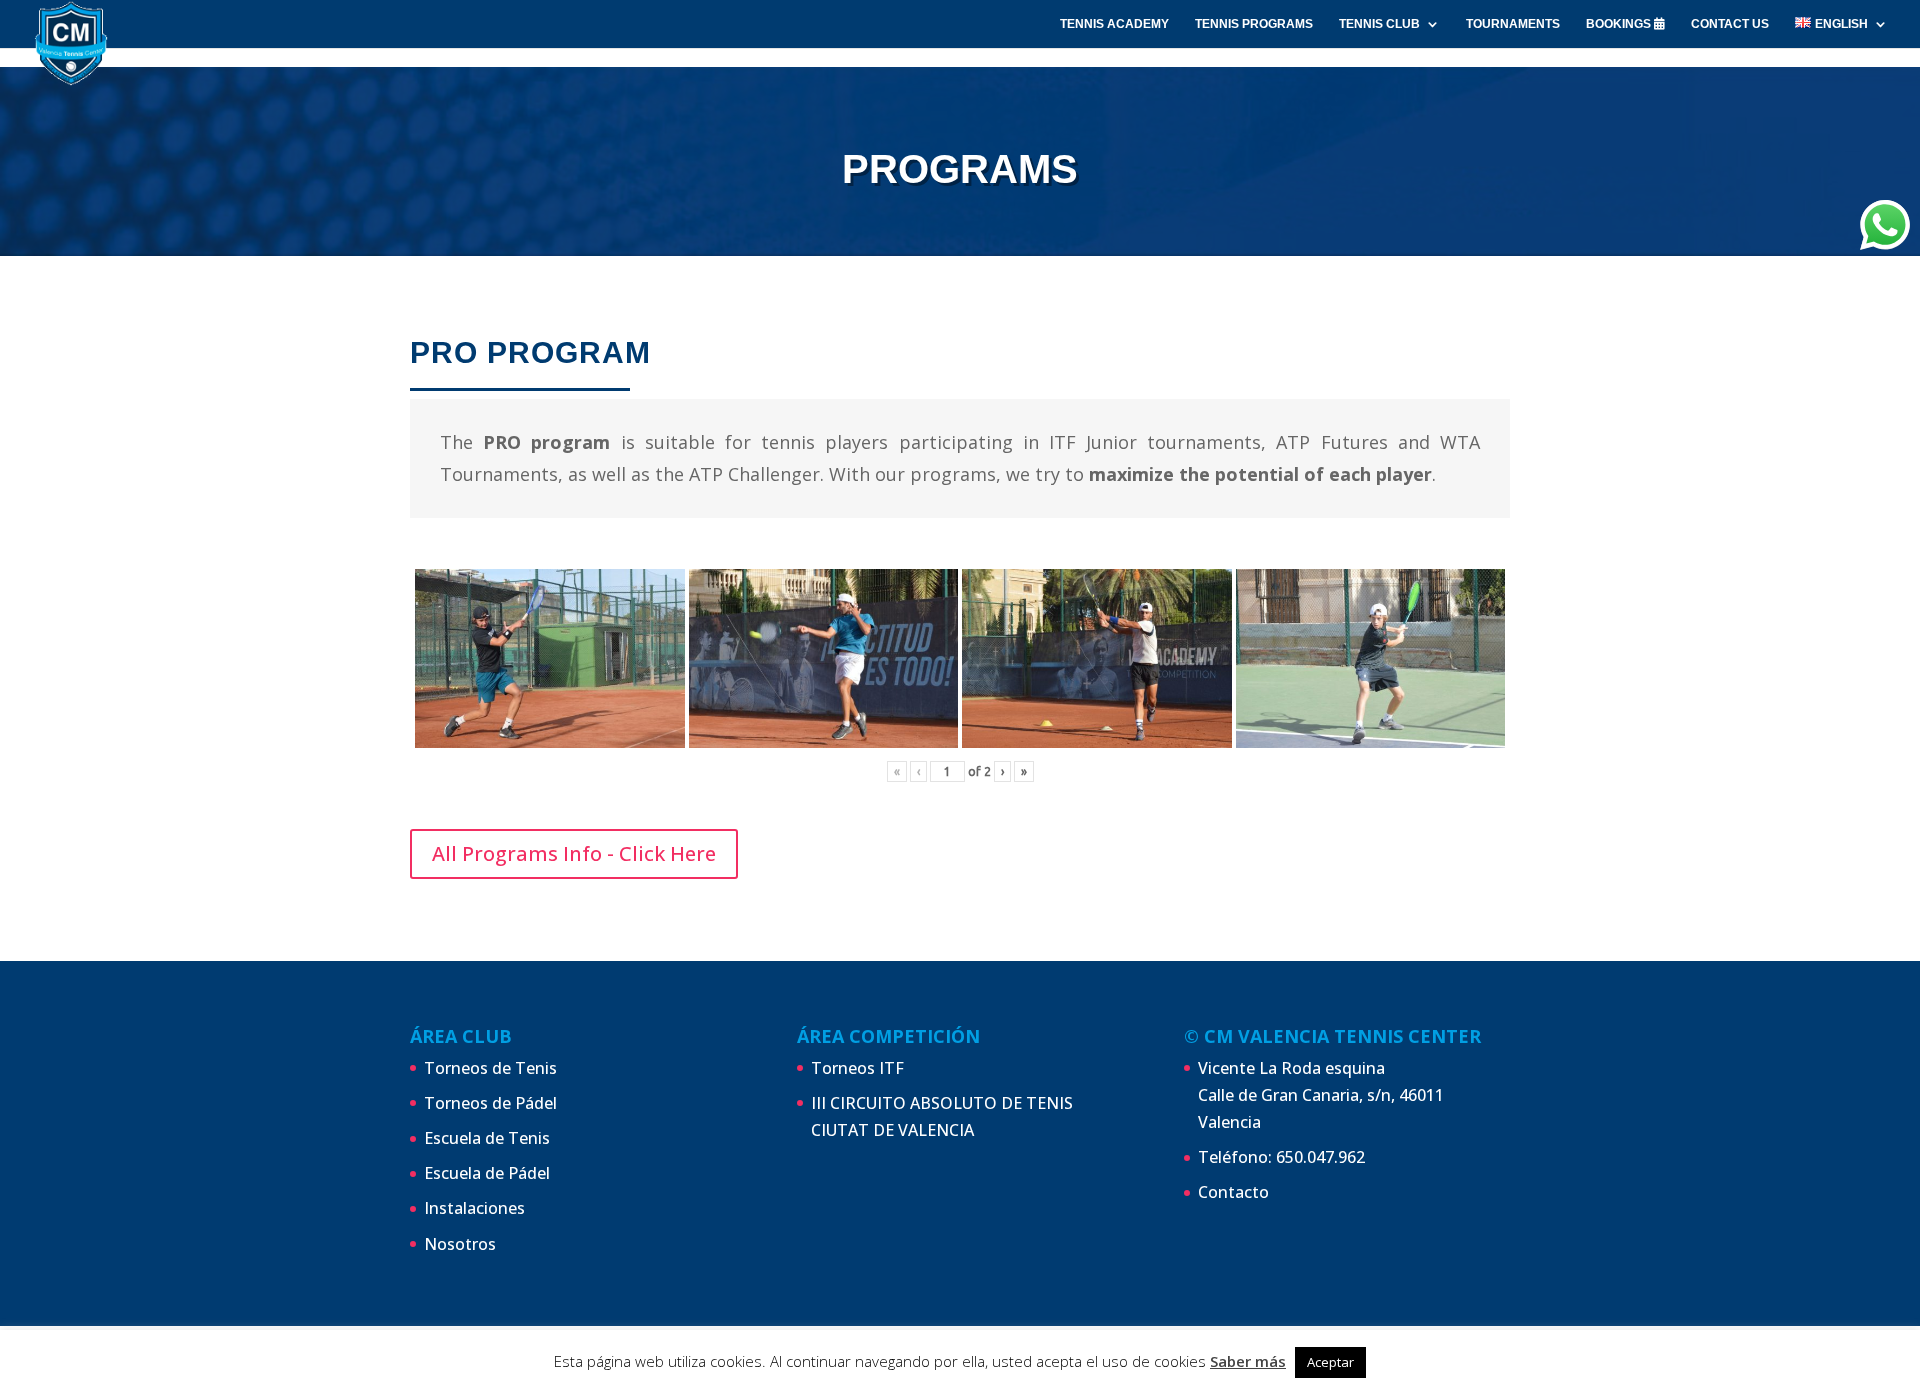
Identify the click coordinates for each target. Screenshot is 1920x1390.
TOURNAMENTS (1513, 24)
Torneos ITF (857, 1068)
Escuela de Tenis (487, 1138)
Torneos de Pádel (490, 1103)
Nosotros (460, 1244)
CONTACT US (1730, 24)
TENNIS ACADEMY (1114, 24)
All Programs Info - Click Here (574, 853)
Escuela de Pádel (487, 1173)
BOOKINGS (1620, 24)
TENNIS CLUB (1379, 24)
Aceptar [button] (1330, 1362)
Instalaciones (474, 1208)
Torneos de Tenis (490, 1068)
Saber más (1248, 1361)
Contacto (1233, 1192)
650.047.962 (1320, 1157)
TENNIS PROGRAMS (1254, 24)
